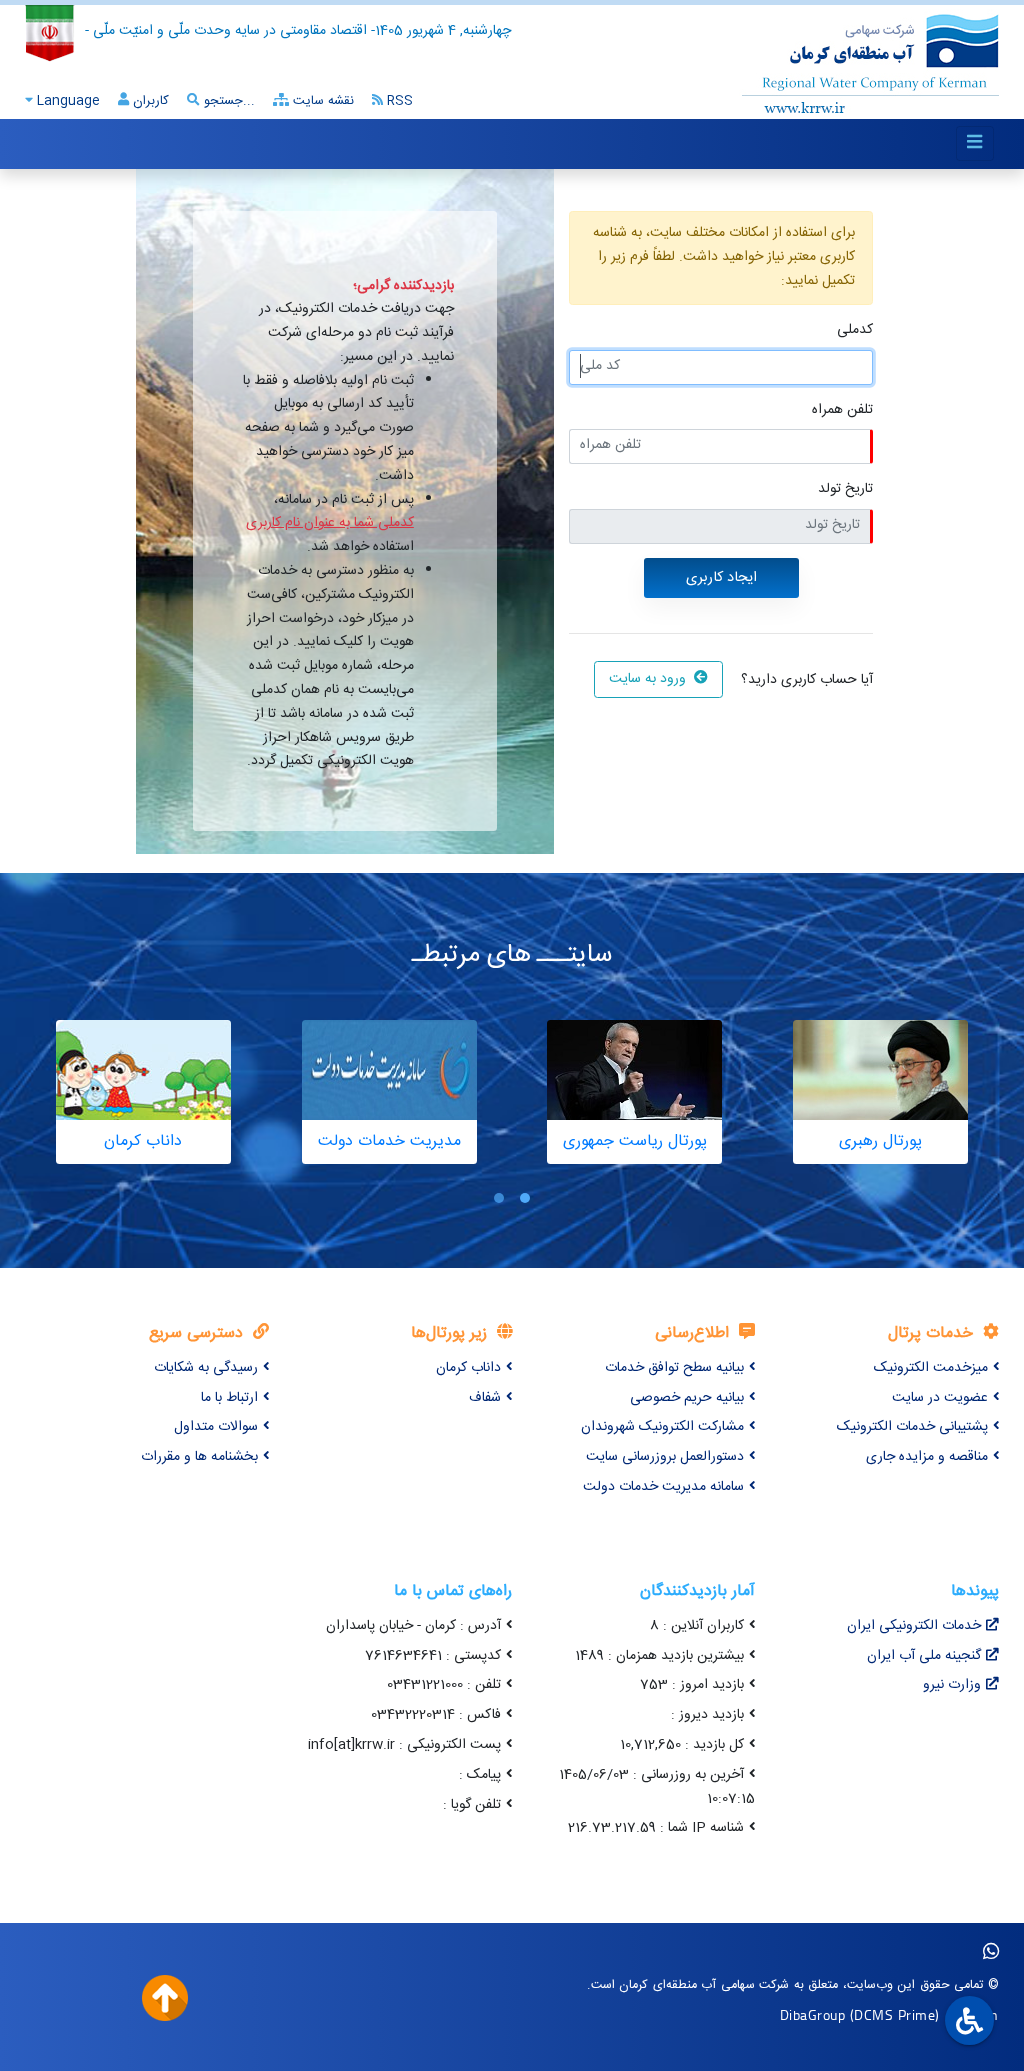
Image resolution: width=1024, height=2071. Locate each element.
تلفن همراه (842, 410)
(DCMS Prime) (895, 2014)
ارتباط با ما (229, 1398)
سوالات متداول (216, 1427)
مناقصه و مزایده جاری (927, 1457)
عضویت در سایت (940, 1398)
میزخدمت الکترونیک (931, 1368)
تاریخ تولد (845, 489)
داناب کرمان (468, 1368)
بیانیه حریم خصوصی (687, 1398)
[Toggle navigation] (975, 143)
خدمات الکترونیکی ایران (914, 1626)
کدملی (855, 330)
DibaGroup (813, 2014)
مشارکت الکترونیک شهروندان (662, 1427)
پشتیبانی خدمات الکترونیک (912, 1427)
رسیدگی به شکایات (206, 1368)
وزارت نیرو (952, 1685)
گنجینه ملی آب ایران (924, 1656)
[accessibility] (967, 2021)
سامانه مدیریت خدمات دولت (663, 1487)
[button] (525, 1198)
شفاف (485, 1398)
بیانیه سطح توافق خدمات (674, 1368)
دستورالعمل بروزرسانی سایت (665, 1457)
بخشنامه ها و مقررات (199, 1457)
